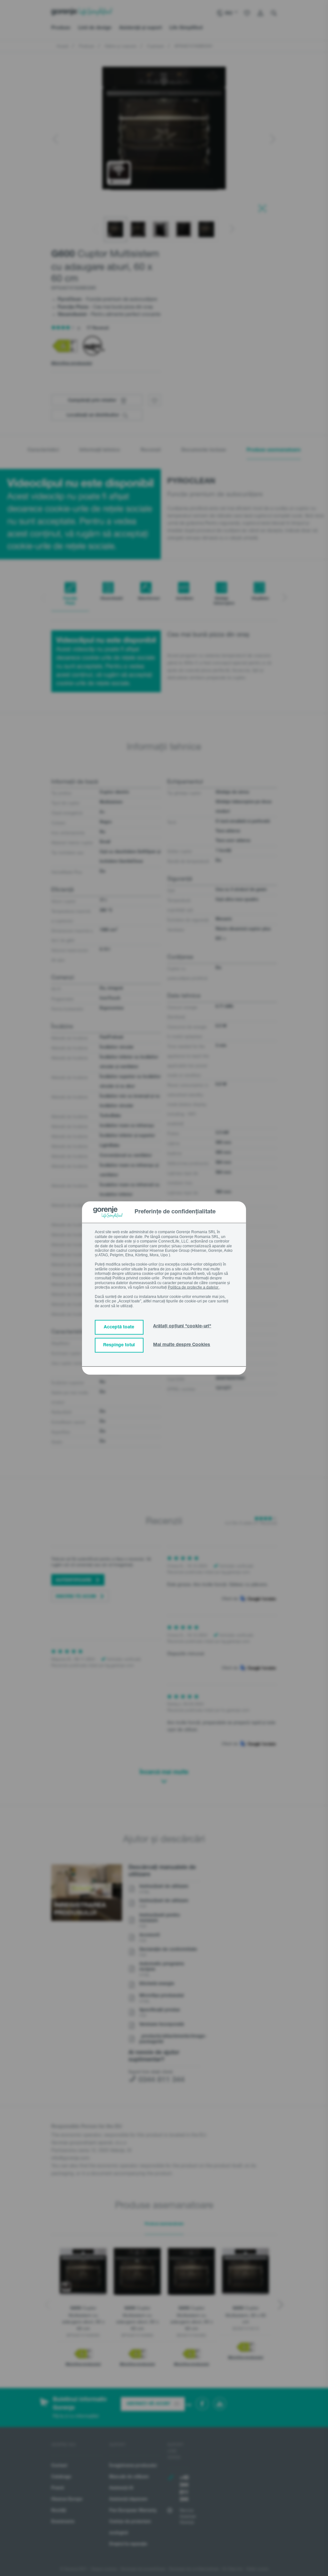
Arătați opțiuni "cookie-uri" (182, 1326)
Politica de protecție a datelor (194, 1287)
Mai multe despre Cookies (182, 1345)
